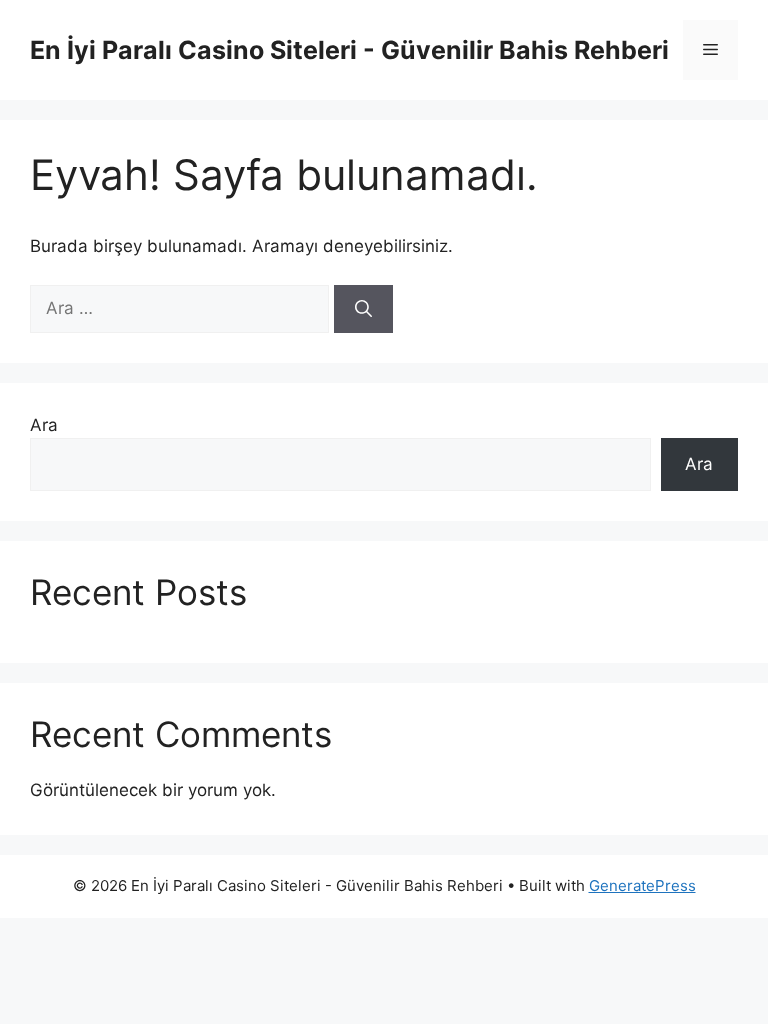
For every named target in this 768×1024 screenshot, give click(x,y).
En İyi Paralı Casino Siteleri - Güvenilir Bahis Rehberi (349, 50)
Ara (44, 425)
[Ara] (363, 309)
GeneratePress (642, 885)
